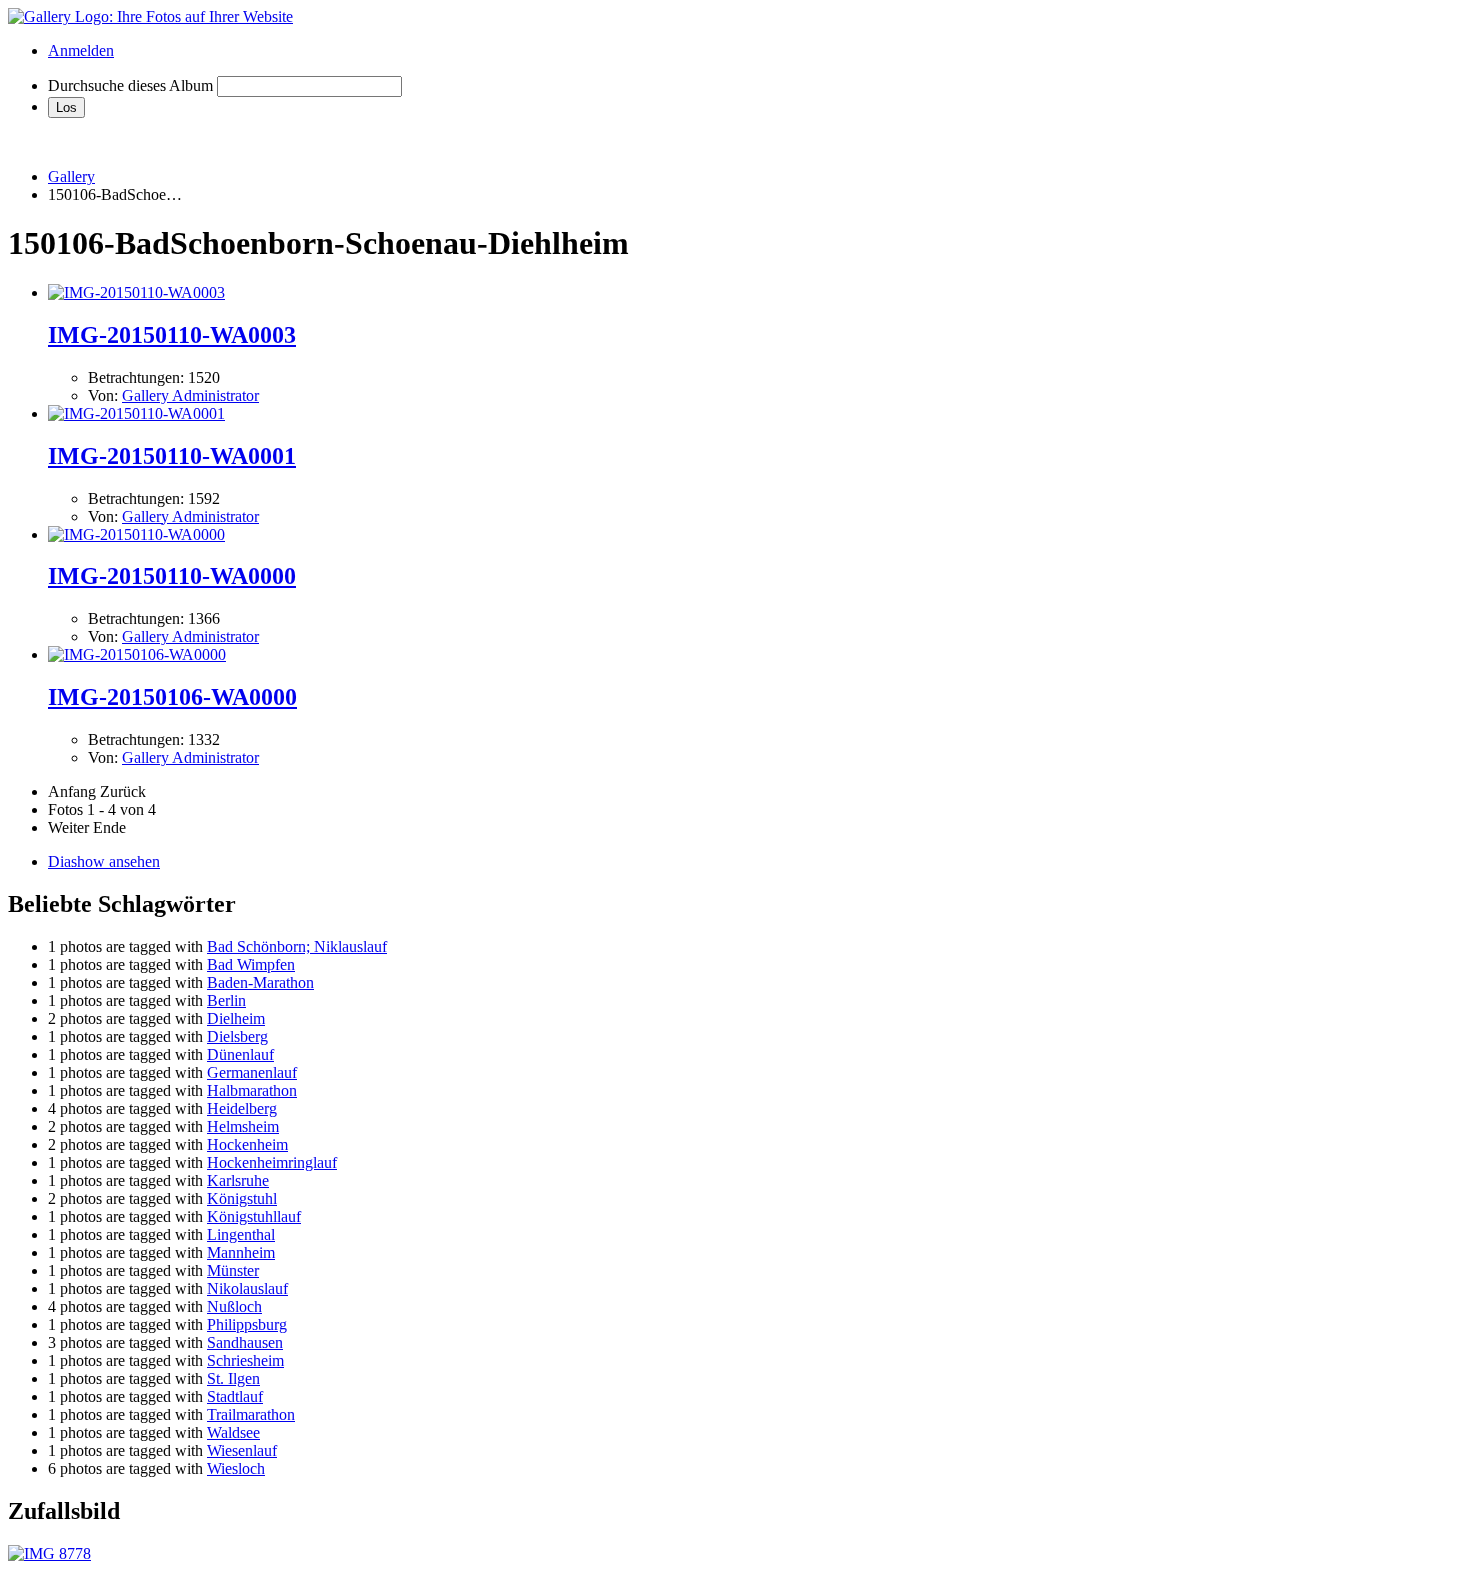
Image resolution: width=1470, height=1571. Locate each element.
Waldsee (233, 1432)
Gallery (71, 176)
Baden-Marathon (260, 982)
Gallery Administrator (190, 395)
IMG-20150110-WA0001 (172, 456)
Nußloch (234, 1306)
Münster (233, 1270)
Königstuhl (242, 1198)
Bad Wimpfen (251, 964)
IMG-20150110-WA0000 (172, 576)
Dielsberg (237, 1036)
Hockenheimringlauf (272, 1162)
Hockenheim (247, 1144)
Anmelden (81, 50)
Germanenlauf (252, 1072)
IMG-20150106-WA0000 (172, 697)
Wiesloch (236, 1468)
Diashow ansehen (104, 861)
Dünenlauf (240, 1054)
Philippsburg (247, 1324)
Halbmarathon (252, 1090)
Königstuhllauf (254, 1216)
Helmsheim (243, 1126)
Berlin (226, 1000)
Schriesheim (245, 1360)
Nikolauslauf (247, 1288)
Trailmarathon (251, 1414)
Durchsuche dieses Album (130, 85)
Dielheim (236, 1018)
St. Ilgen (233, 1378)
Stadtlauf (235, 1396)
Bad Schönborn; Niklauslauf (297, 946)
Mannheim (241, 1252)
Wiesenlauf (242, 1450)
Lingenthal (241, 1234)
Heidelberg (242, 1108)
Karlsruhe (238, 1180)
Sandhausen (245, 1342)
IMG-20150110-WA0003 (172, 335)
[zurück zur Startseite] (150, 16)
